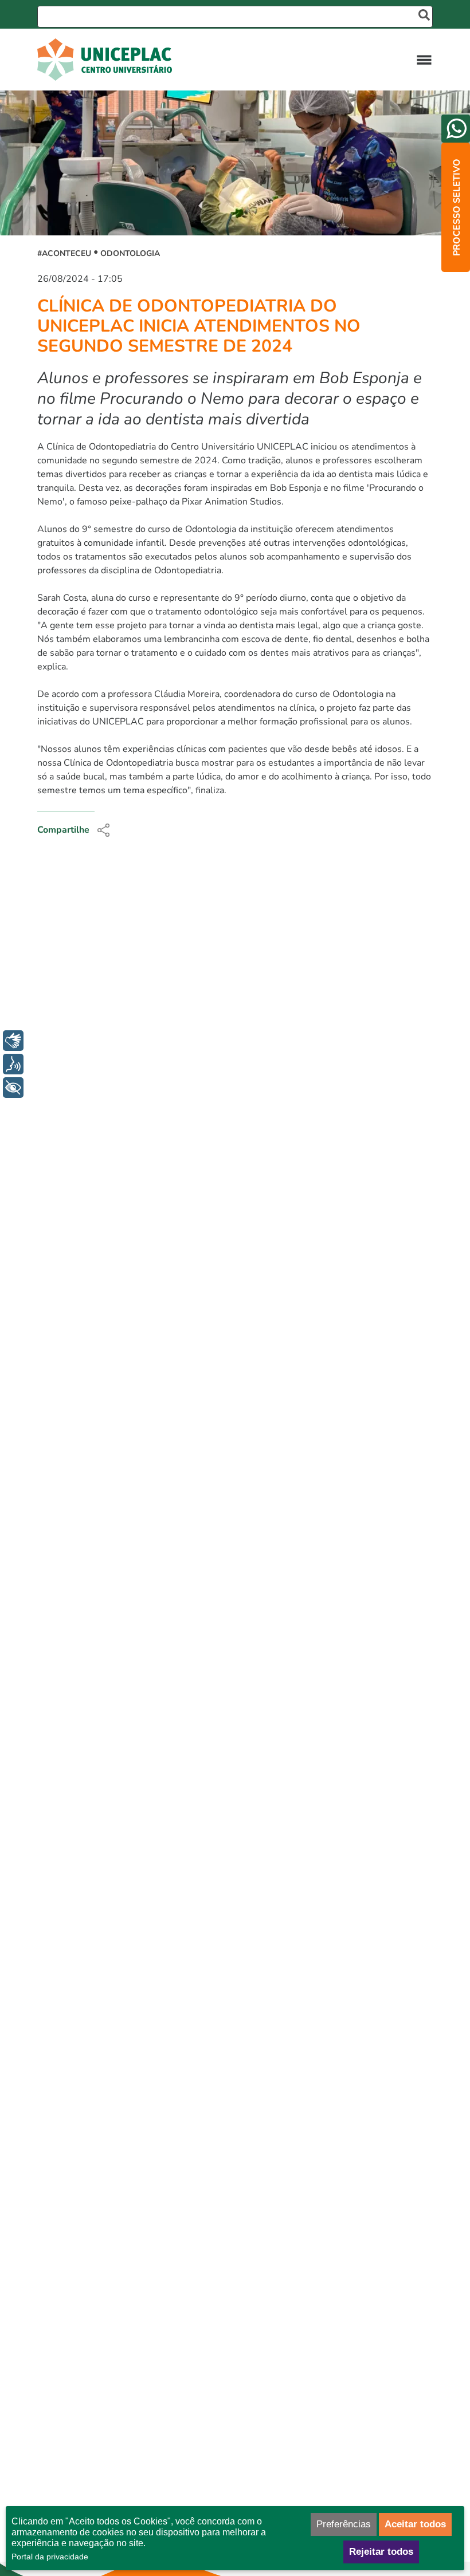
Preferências (344, 2524)
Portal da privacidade (50, 2557)
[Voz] (13, 1064)
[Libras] (13, 1041)
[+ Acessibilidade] (13, 1088)
